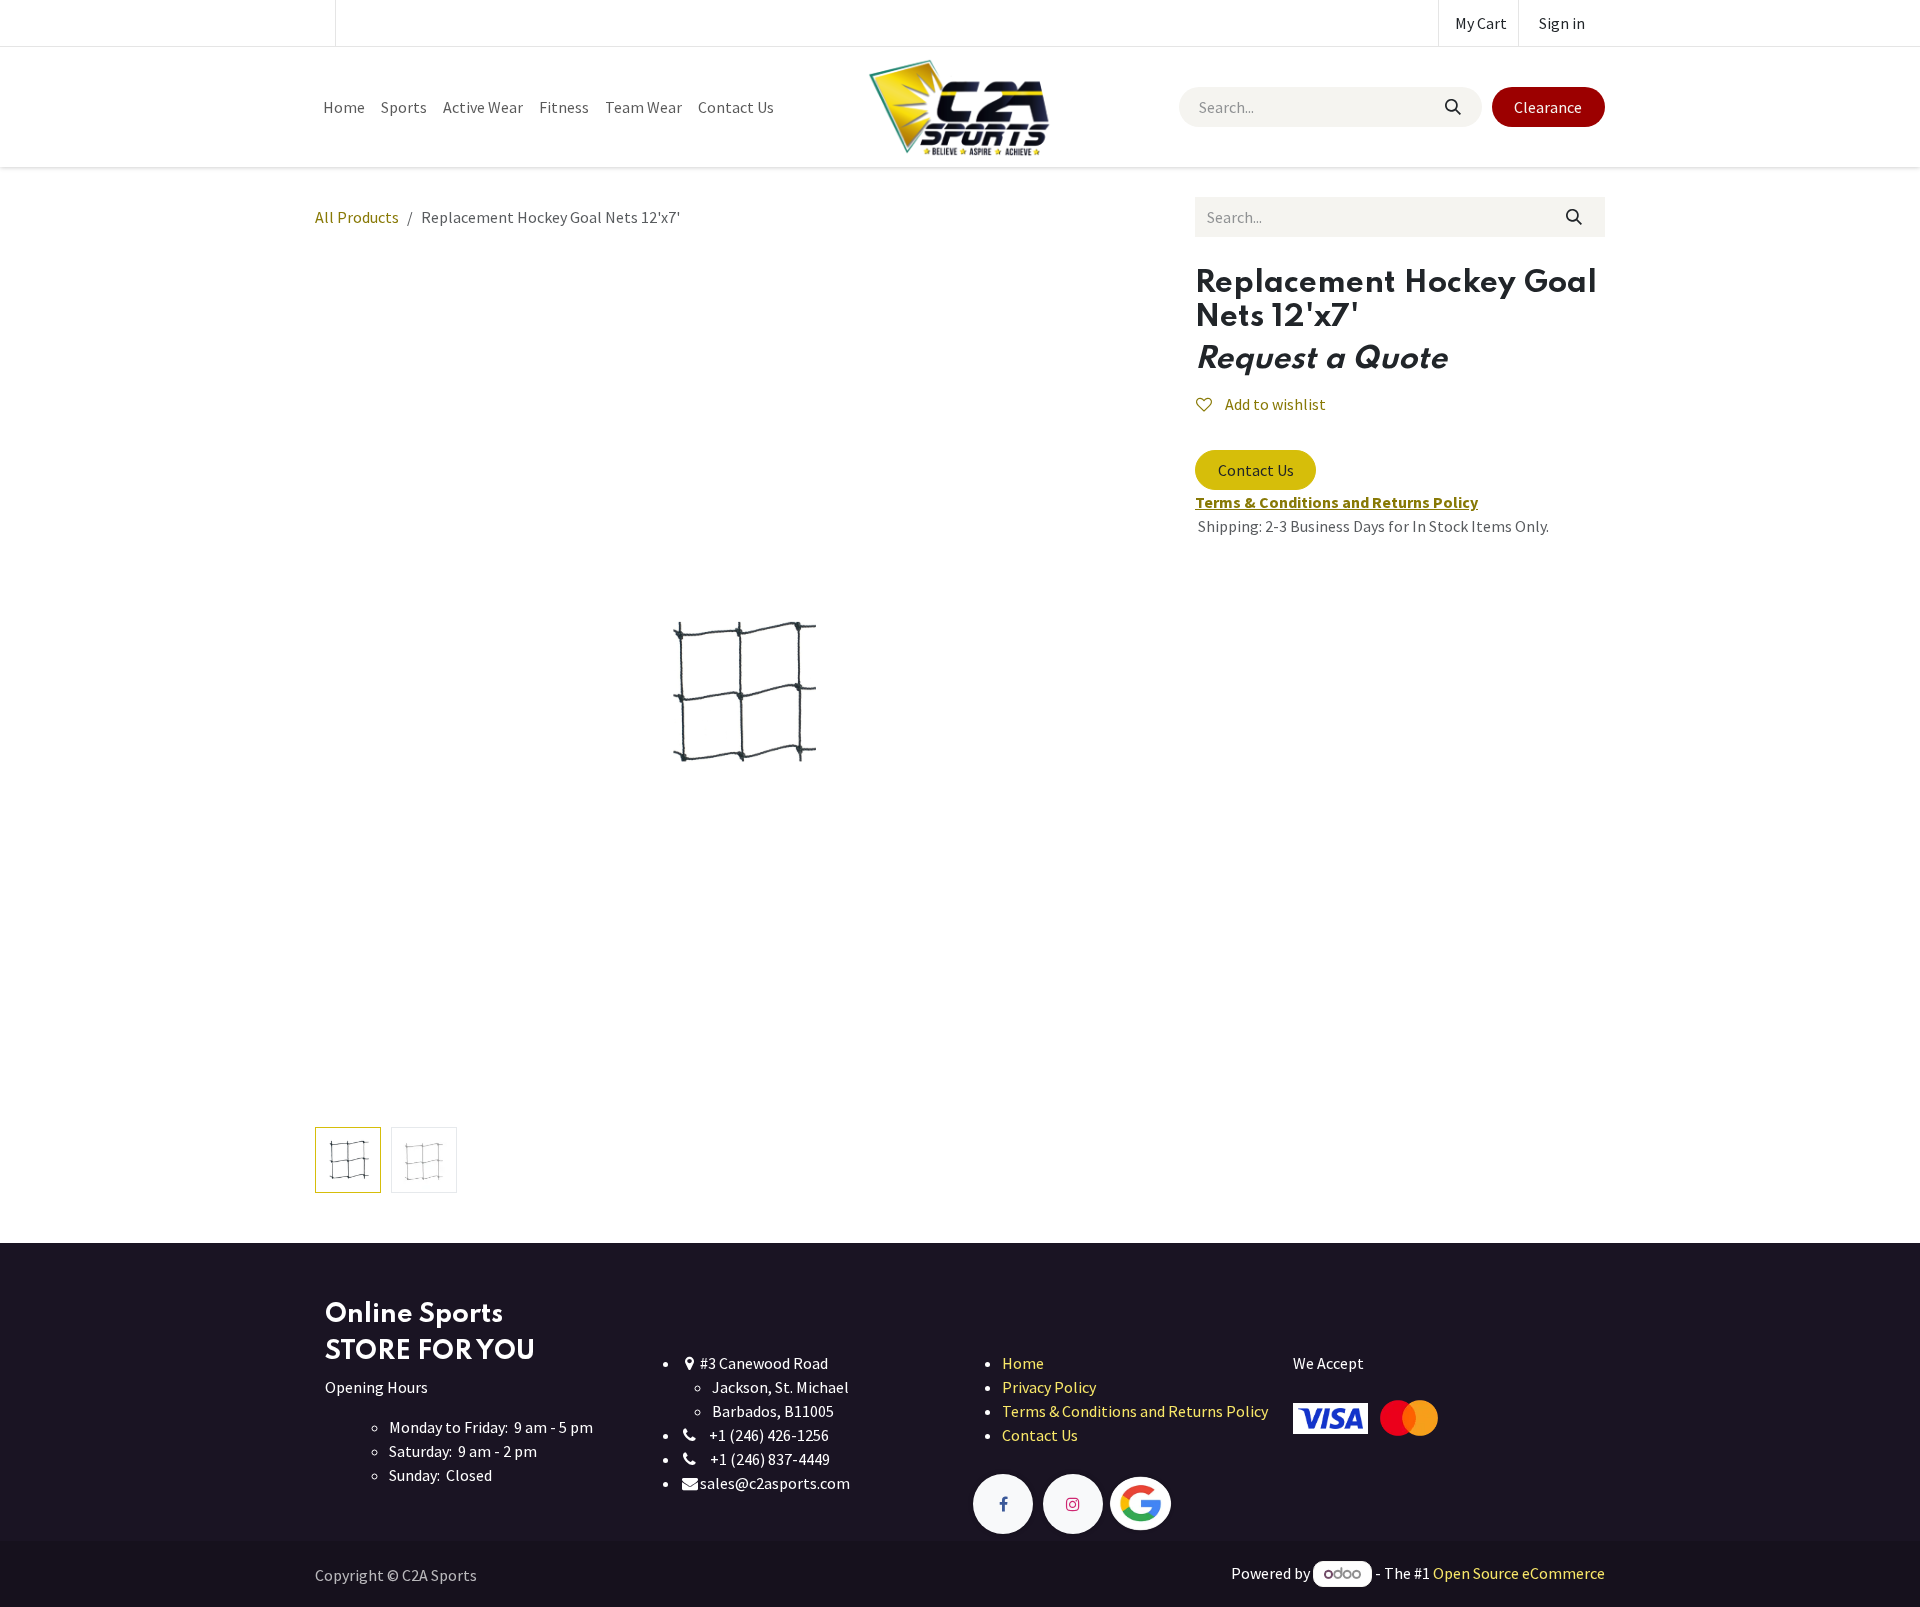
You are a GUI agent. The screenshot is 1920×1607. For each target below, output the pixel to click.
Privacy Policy (1049, 1387)
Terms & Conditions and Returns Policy (1135, 1411)
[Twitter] (1187, 1504)
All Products (357, 217)
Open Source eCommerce (1519, 1573)
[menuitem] (344, 107)
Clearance (1548, 107)
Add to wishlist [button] (1274, 404)
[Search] (1452, 107)
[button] (357, 692)
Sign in (1562, 23)
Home (1023, 1363)
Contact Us (1256, 470)
